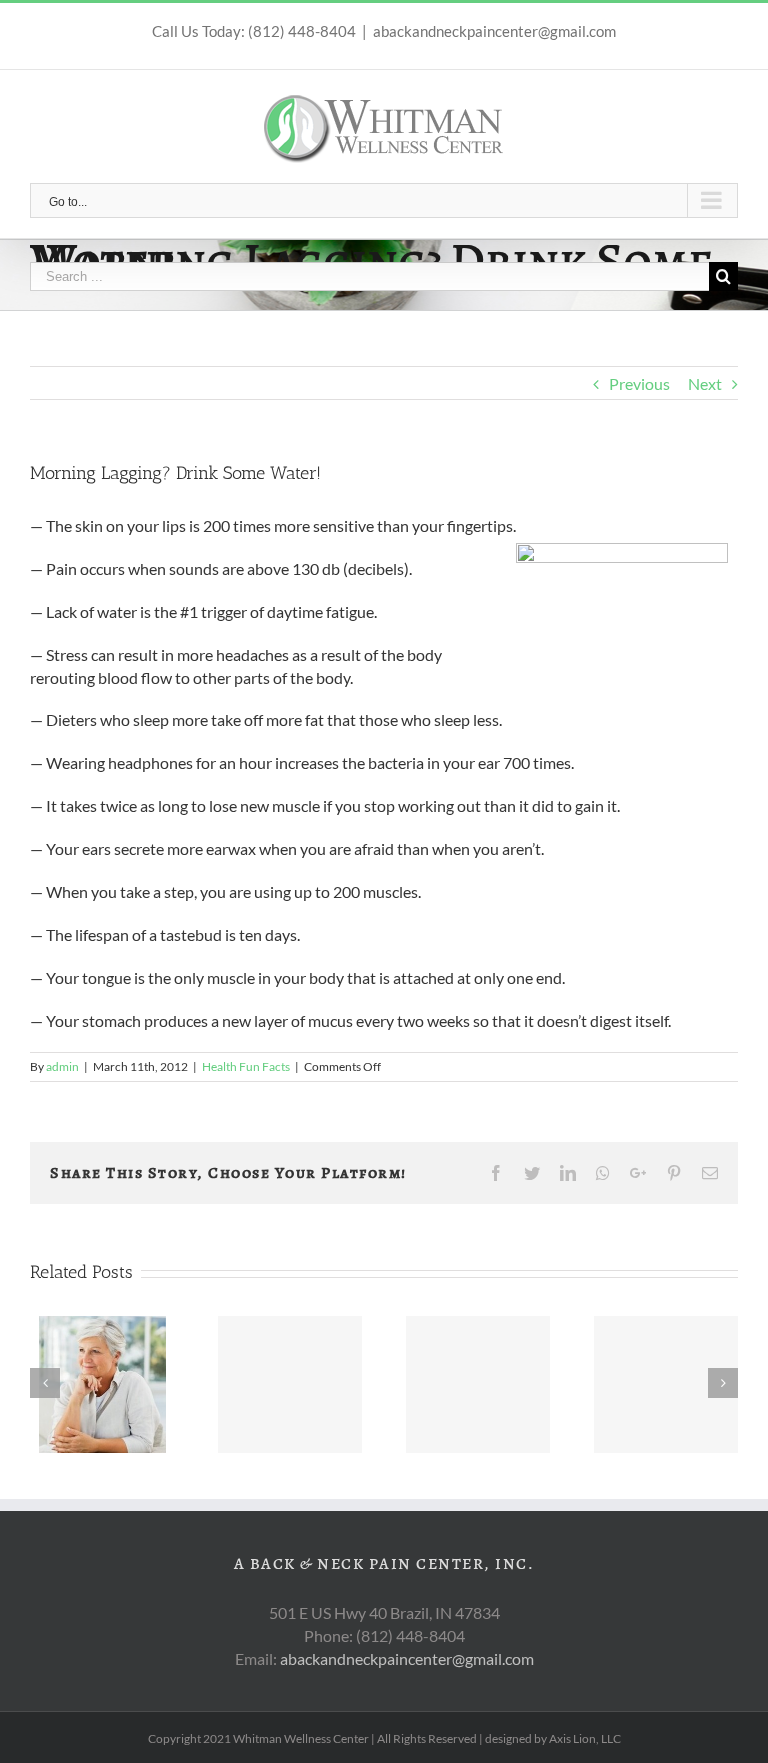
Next (705, 383)
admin (62, 1066)
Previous (639, 383)
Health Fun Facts (246, 1066)
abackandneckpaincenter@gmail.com (494, 31)
